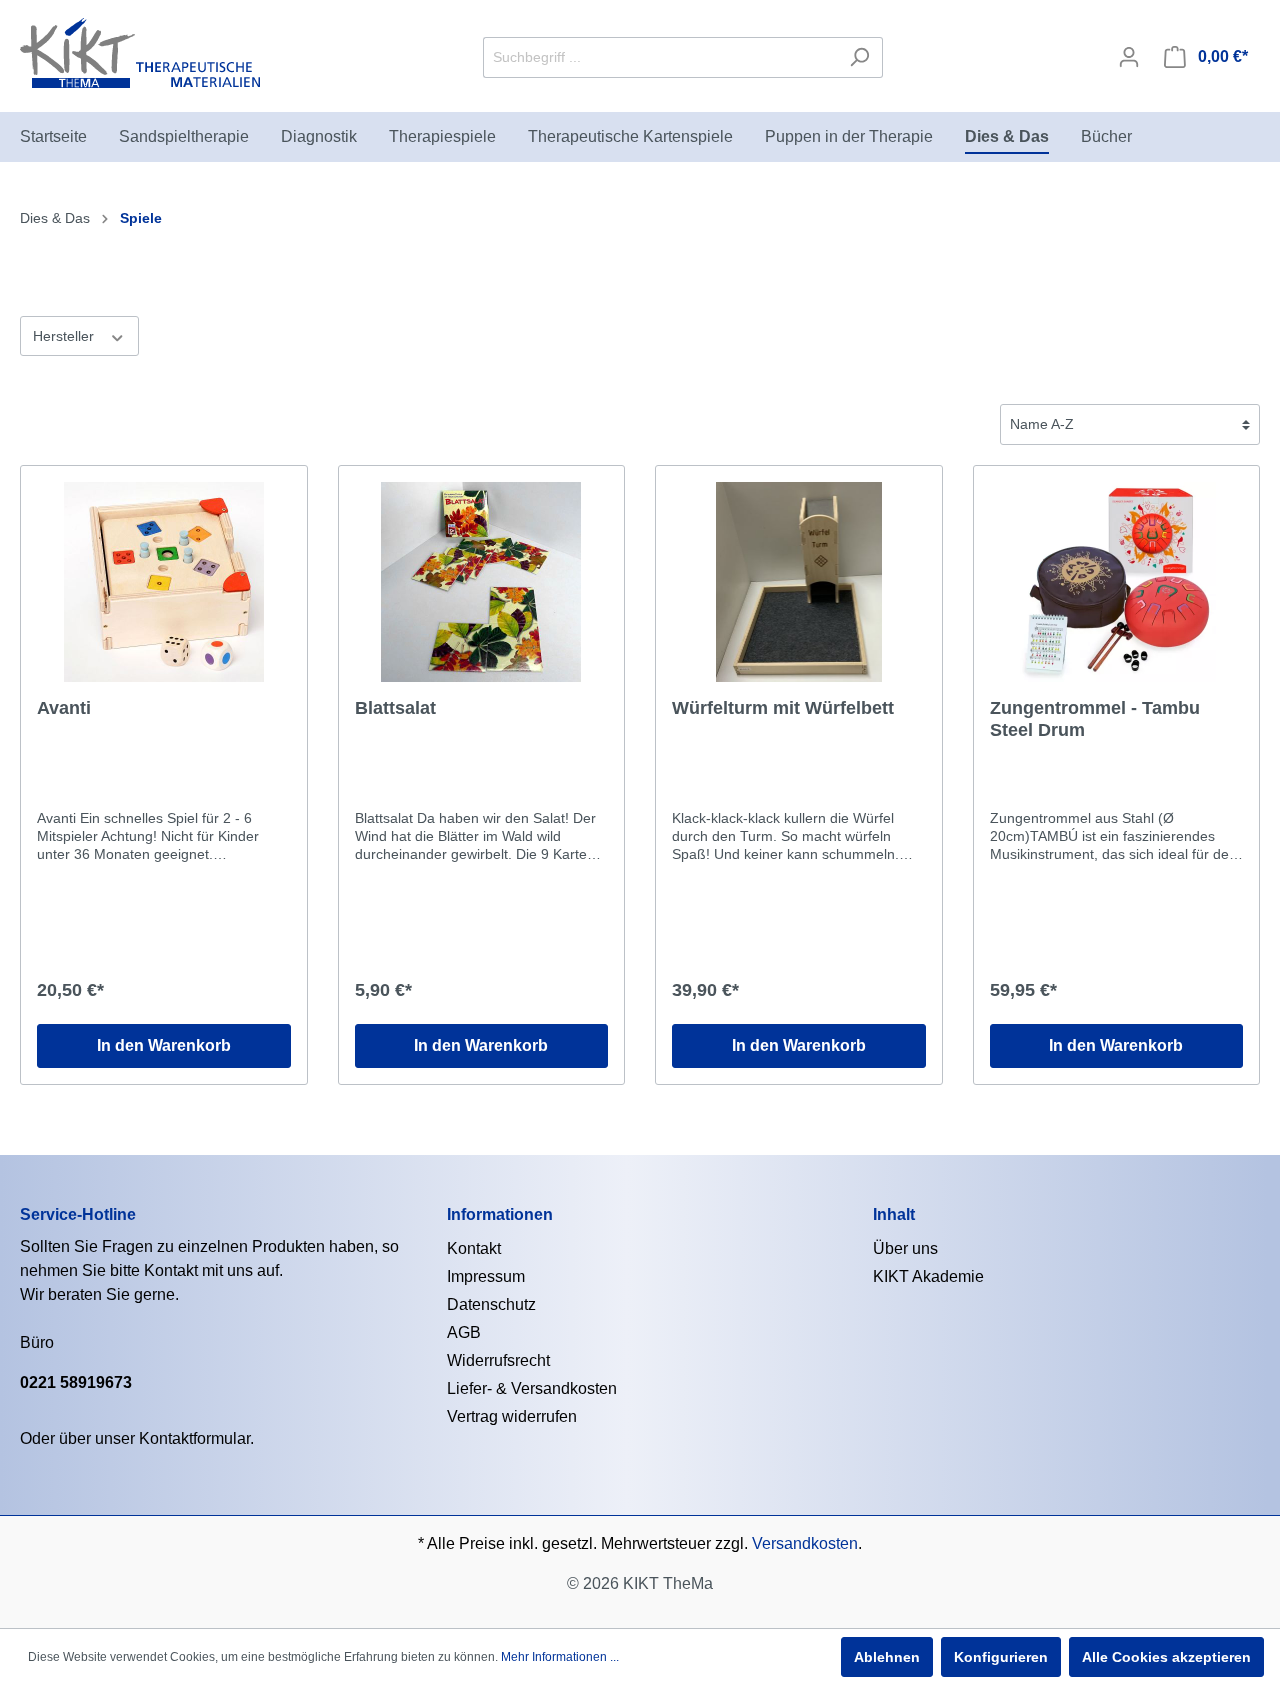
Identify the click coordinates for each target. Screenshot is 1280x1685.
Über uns (905, 1248)
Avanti (64, 708)
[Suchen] (859, 57)
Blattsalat (395, 708)
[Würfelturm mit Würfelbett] (799, 582)
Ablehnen (887, 1657)
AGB (464, 1332)
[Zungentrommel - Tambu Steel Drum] (1117, 582)
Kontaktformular (194, 1438)
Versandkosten (805, 1543)
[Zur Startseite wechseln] (140, 53)
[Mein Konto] (1129, 57)
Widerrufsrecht (498, 1360)
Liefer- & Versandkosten (532, 1388)
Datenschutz (491, 1304)
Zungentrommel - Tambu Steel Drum (1095, 719)
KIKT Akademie (928, 1276)
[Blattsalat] (482, 582)
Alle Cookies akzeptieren (1166, 1657)
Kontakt (474, 1248)
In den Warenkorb (164, 1045)
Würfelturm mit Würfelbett (783, 708)
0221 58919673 (76, 1382)
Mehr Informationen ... (560, 1657)
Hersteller (65, 336)
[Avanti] (164, 582)
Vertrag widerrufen (512, 1416)
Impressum (486, 1276)
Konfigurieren (1001, 1657)
